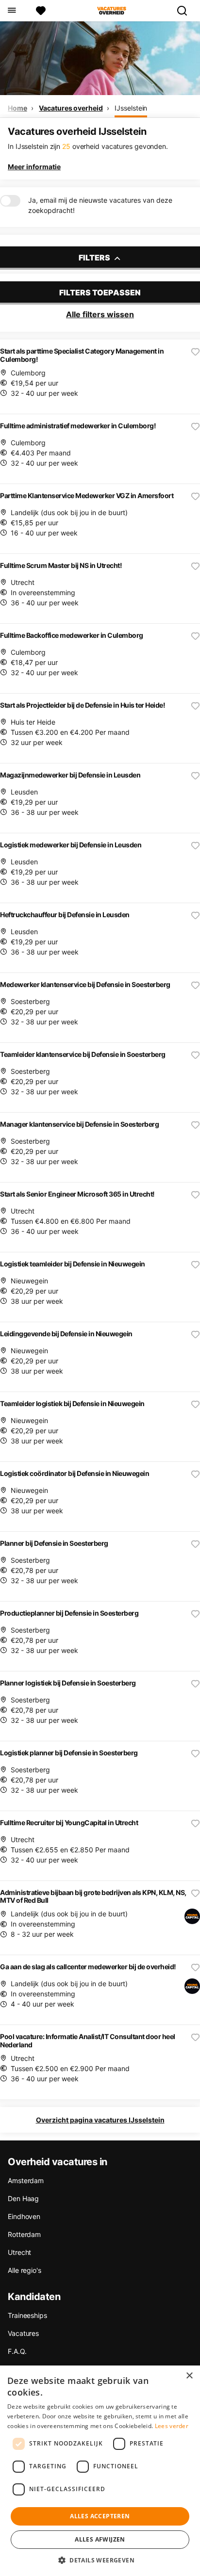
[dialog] (100, 2471)
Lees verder (172, 2426)
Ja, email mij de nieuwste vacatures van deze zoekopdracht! (100, 205)
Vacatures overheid (71, 108)
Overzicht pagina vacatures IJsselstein (100, 2120)
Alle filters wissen (100, 314)
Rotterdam (24, 2234)
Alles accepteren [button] (100, 2516)
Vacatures (23, 2333)
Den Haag (23, 2198)
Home (17, 108)
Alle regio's (25, 2270)
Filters (95, 258)
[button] (100, 2560)
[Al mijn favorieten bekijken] (41, 11)
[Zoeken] (186, 11)
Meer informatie (34, 167)
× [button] (189, 2376)
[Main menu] (11, 11)
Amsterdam (26, 2180)
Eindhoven (24, 2216)
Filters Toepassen (100, 292)
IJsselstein (131, 108)
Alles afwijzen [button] (100, 2539)
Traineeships (27, 2315)
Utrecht (19, 2252)
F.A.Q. (17, 2351)
